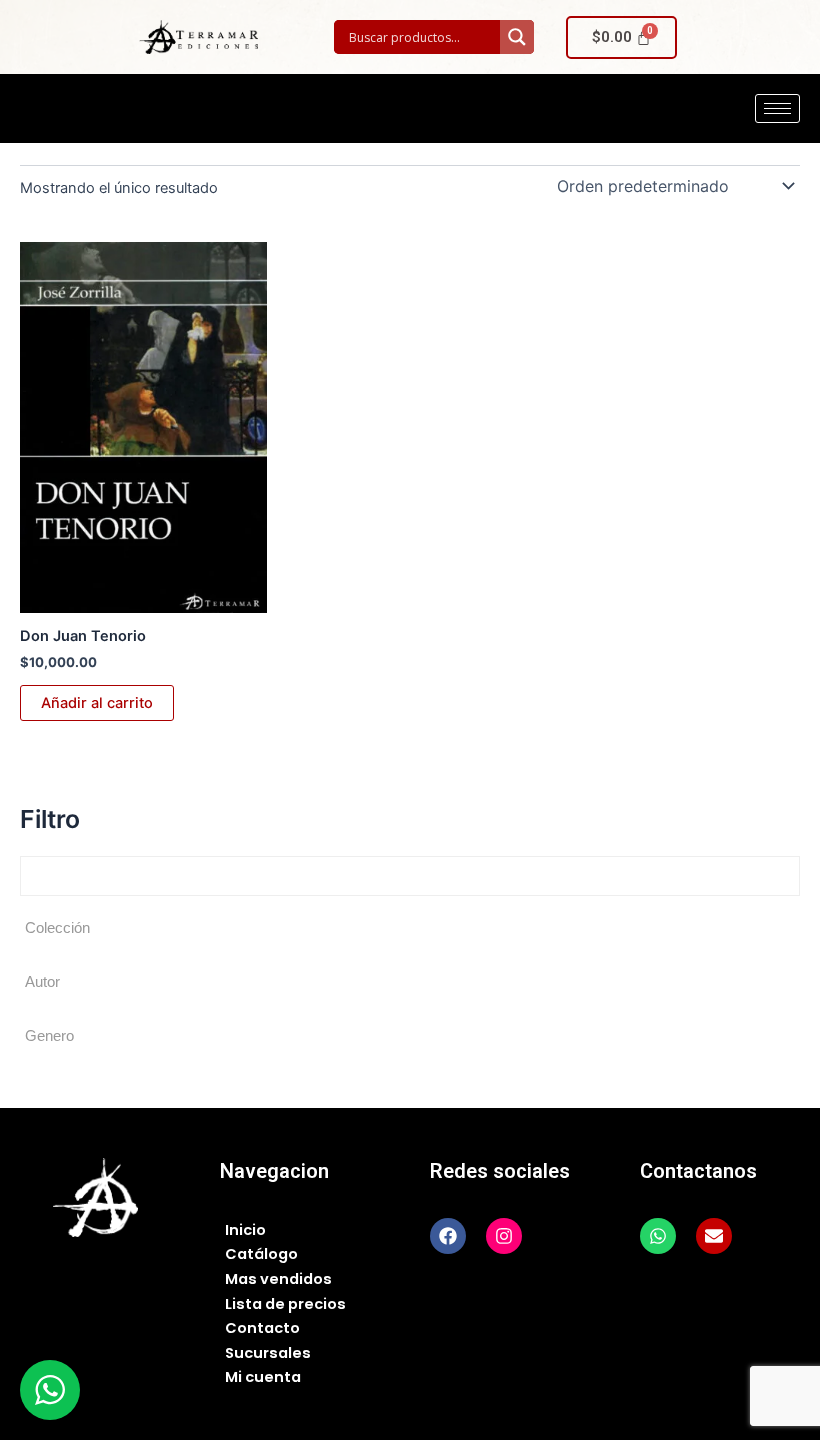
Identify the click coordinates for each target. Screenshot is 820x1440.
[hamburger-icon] (777, 108)
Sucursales (268, 1353)
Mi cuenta (263, 1377)
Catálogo (261, 1254)
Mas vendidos (278, 1279)
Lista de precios (285, 1304)
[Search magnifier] (517, 37)
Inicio (245, 1230)
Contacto (262, 1328)
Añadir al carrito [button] (97, 703)
